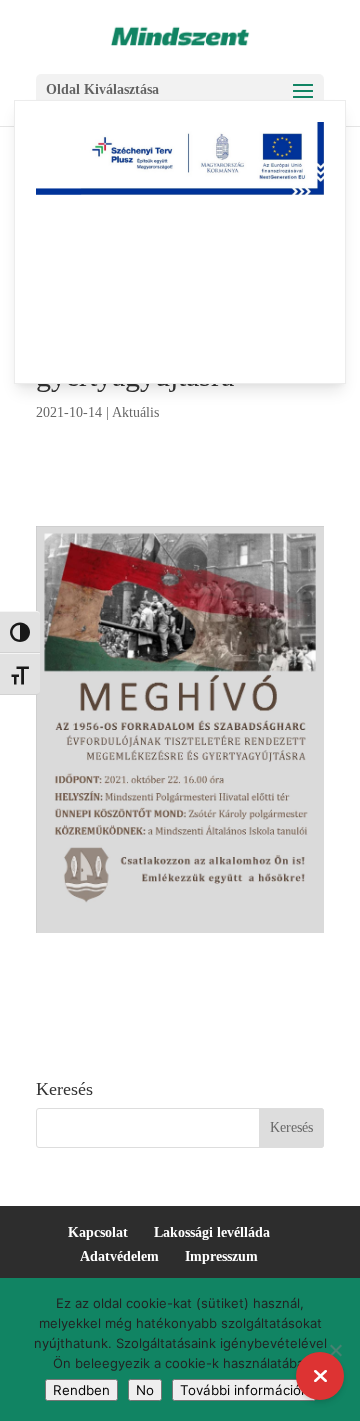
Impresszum (221, 1256)
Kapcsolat (98, 1232)
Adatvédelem (119, 1256)
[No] (335, 1350)
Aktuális (135, 412)
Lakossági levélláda (212, 1232)
